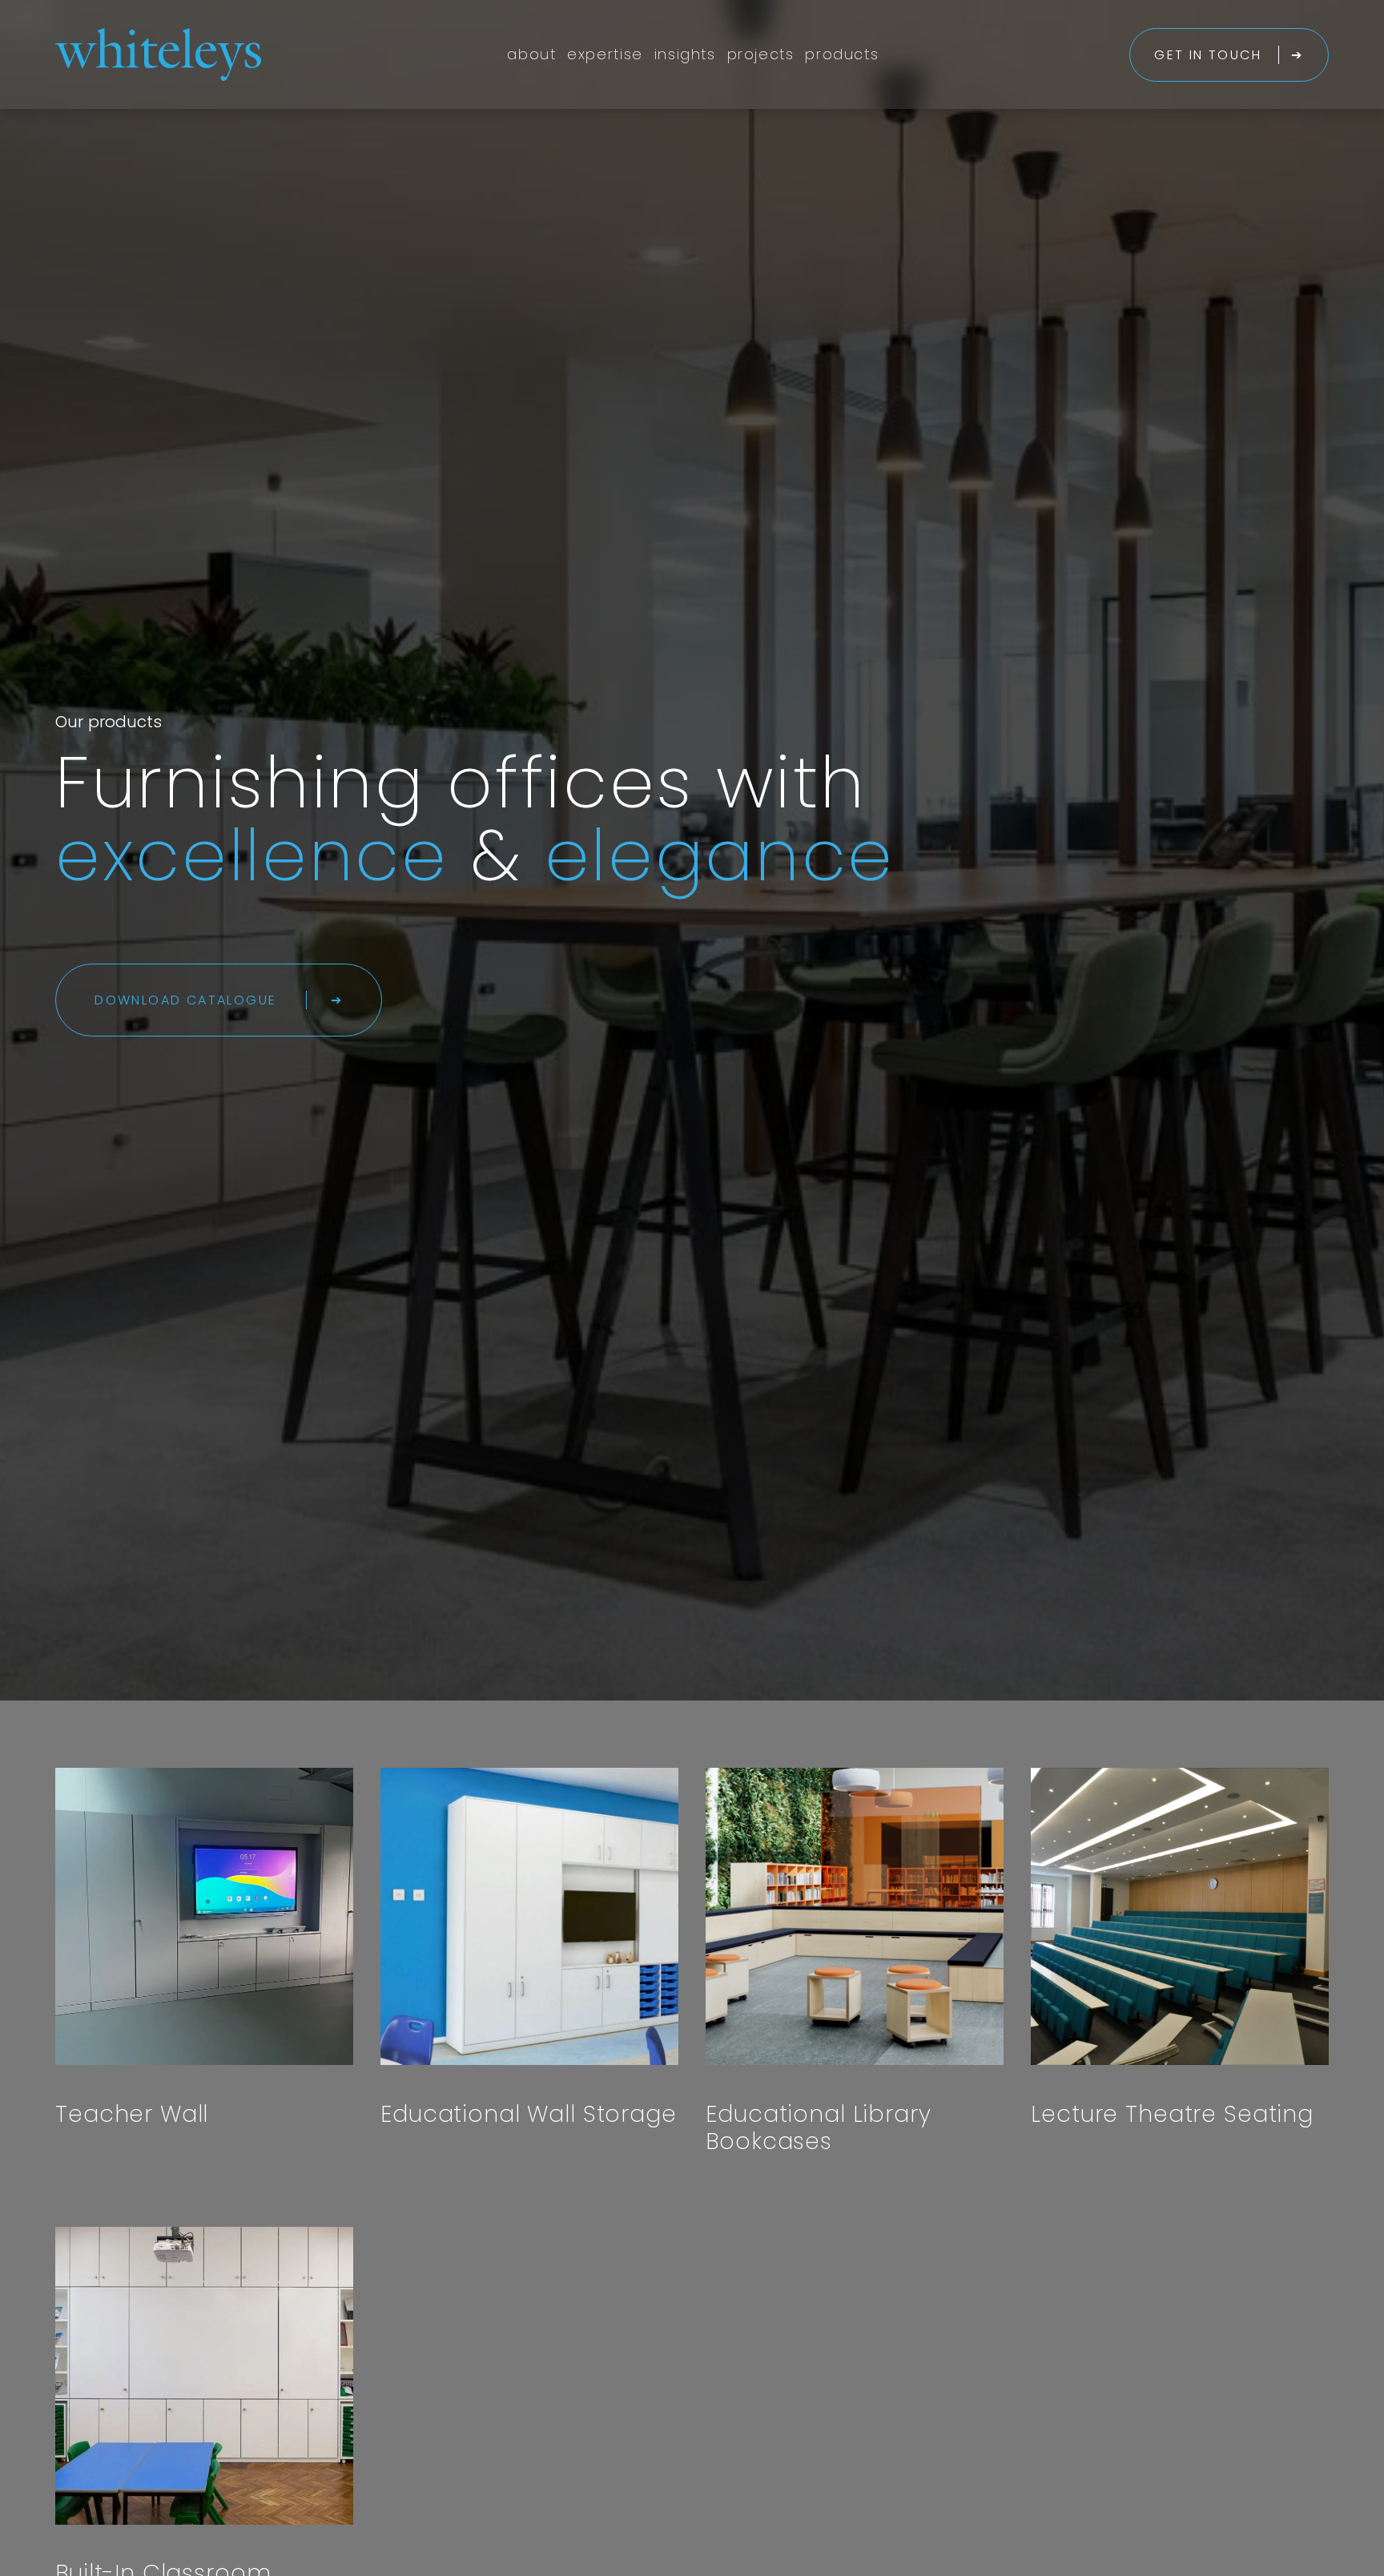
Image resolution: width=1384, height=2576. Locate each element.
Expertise (605, 54)
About (531, 54)
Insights (685, 54)
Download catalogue (188, 1000)
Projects (761, 54)
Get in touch (1210, 55)
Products (842, 54)
